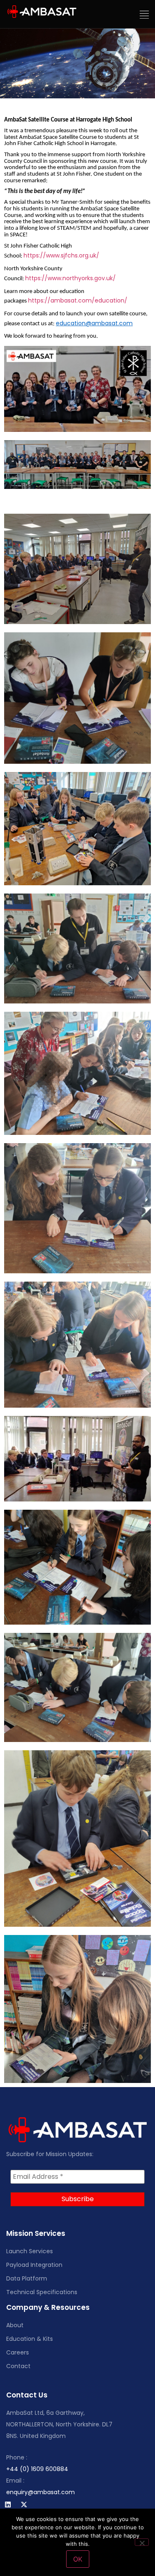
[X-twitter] (24, 2505)
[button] (144, 15)
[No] (142, 2542)
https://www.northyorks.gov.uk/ (70, 278)
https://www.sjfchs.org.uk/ (61, 255)
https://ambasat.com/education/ (78, 300)
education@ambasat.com (94, 323)
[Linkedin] (8, 2505)
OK (78, 2559)
